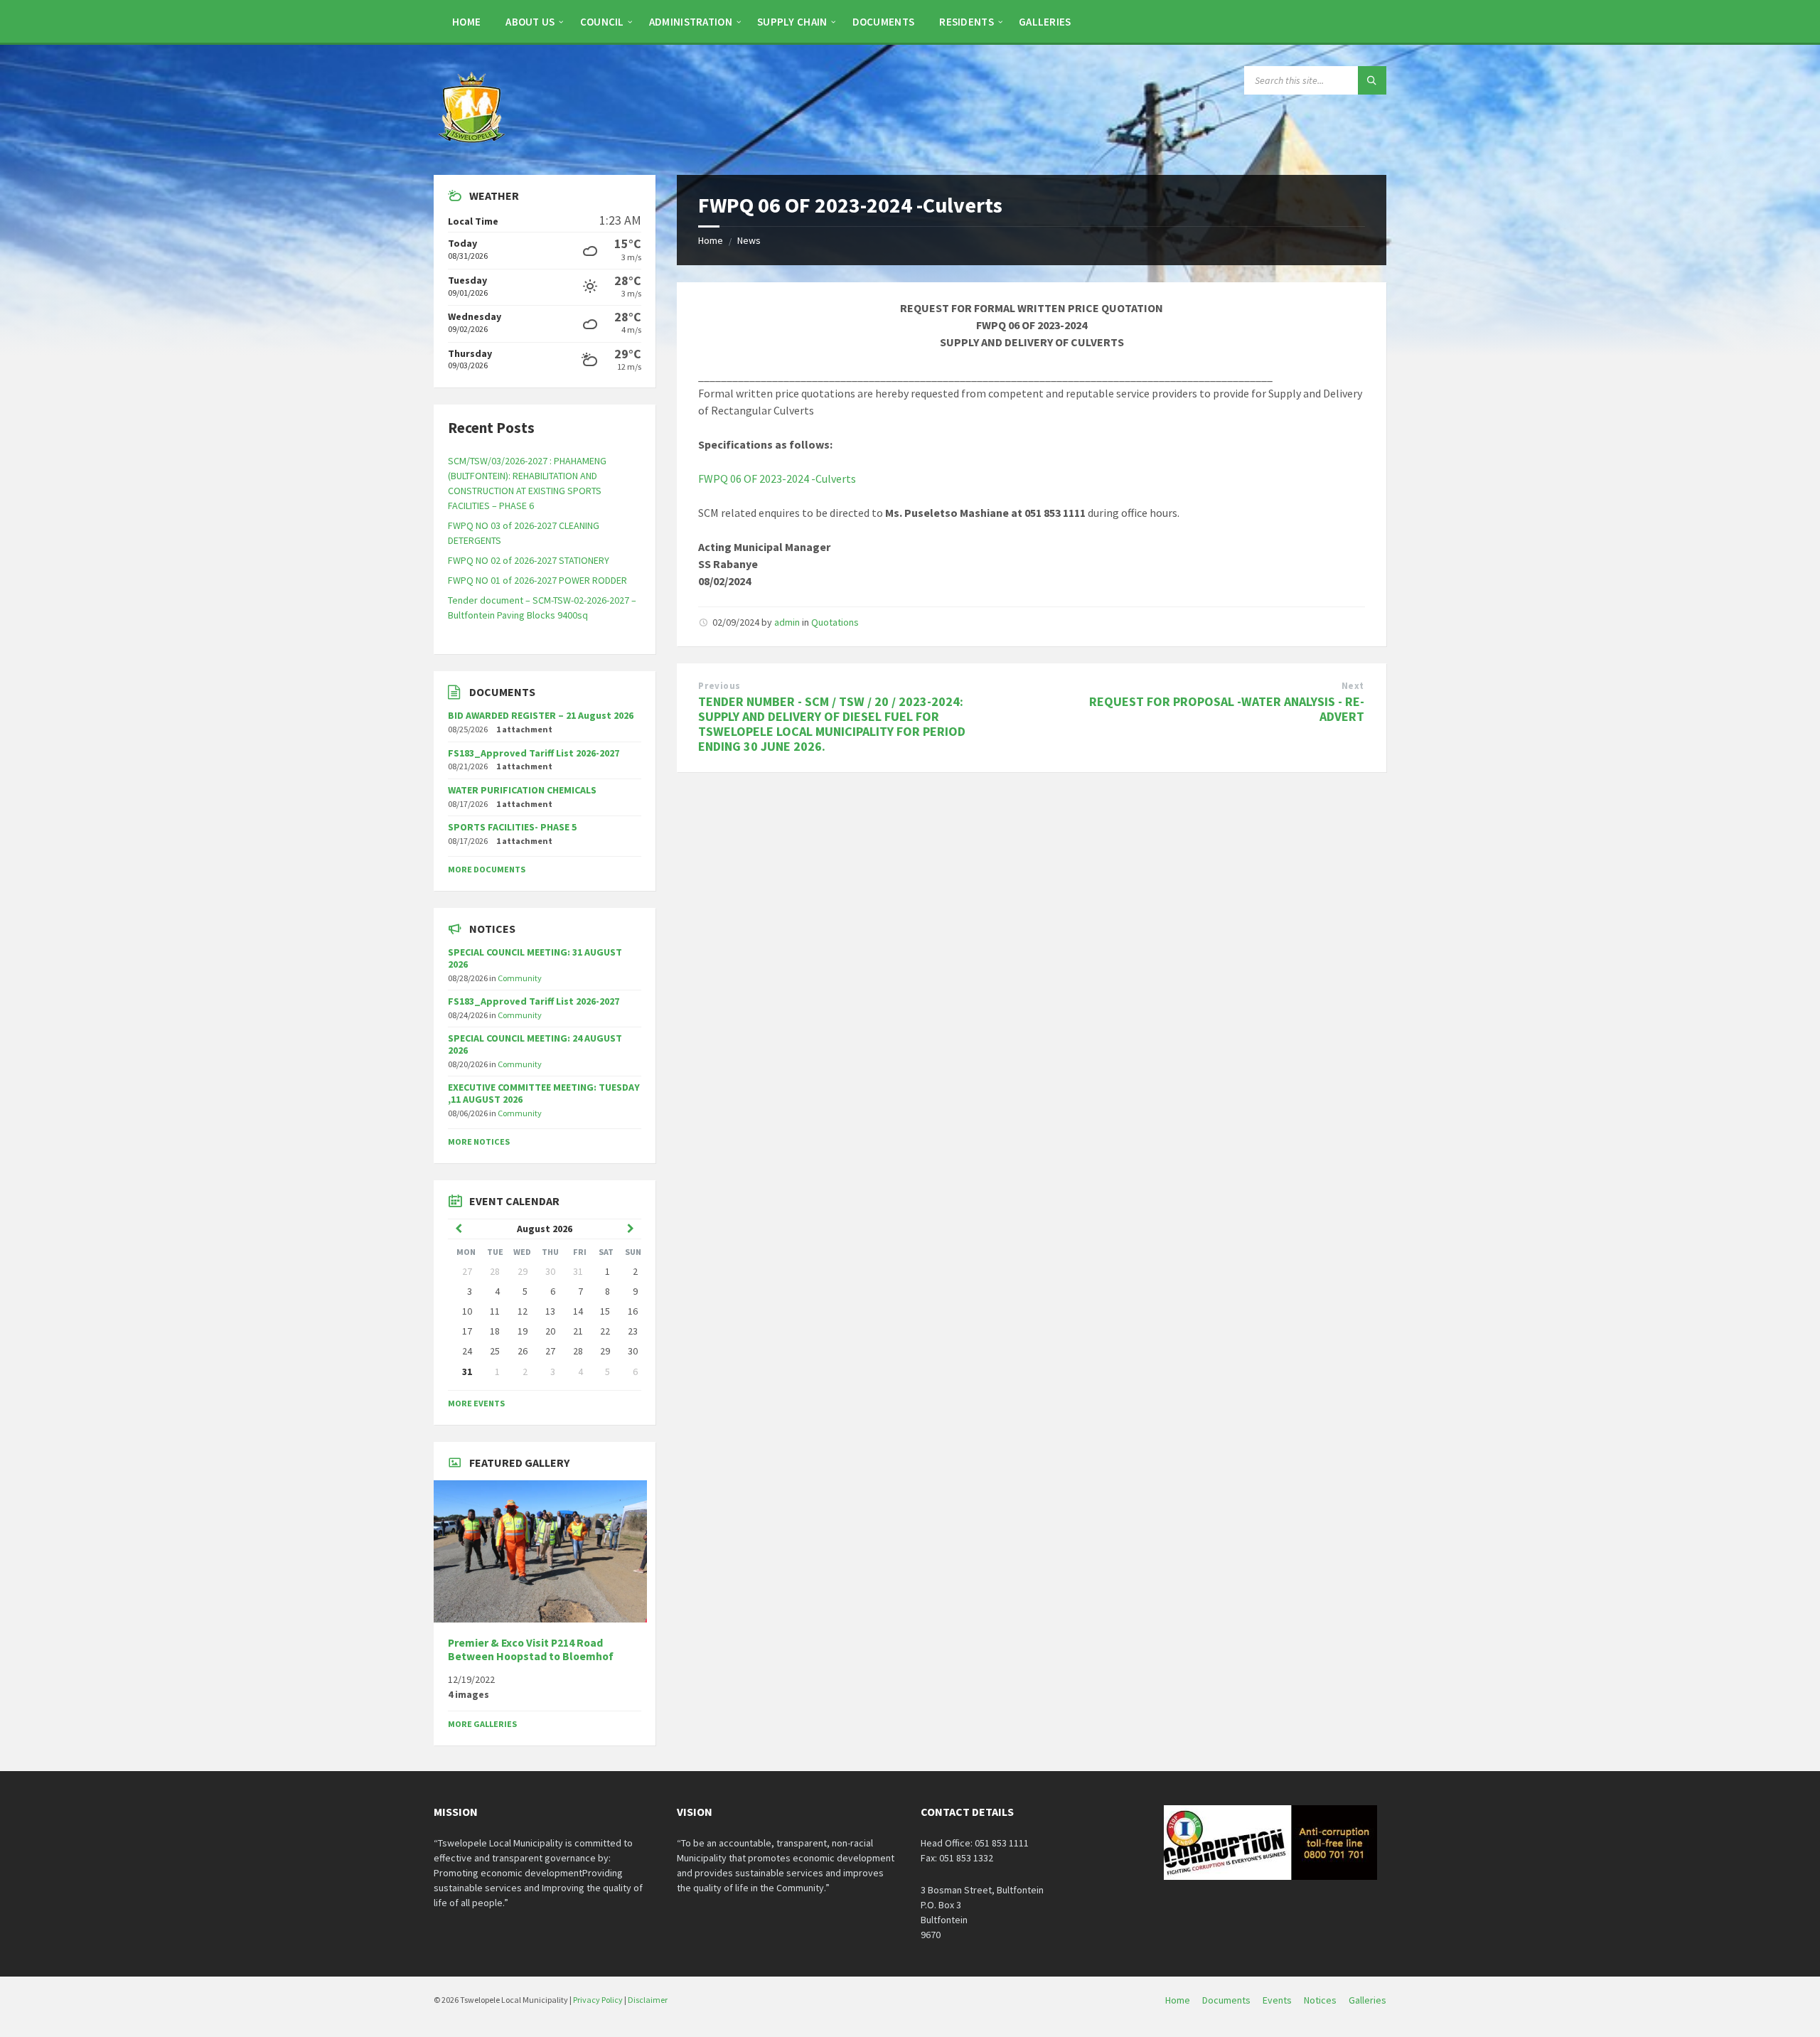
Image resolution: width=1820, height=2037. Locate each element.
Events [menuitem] (1277, 2000)
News (749, 240)
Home (711, 240)
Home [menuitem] (1178, 2000)
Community (520, 978)
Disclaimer (648, 2000)
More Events (476, 1403)
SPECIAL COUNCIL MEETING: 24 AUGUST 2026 (535, 1044)
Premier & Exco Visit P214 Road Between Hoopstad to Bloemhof (531, 1650)
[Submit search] (1372, 80)
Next (1353, 686)
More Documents (487, 869)
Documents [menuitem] (1226, 2000)
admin (787, 622)
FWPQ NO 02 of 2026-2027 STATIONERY (529, 560)
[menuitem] (466, 21)
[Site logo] (473, 147)
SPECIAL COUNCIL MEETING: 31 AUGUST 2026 (535, 958)
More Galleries (482, 1724)
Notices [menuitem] (1320, 2000)
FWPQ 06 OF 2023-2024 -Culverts (777, 478)
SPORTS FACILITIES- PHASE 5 (512, 827)
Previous (719, 686)
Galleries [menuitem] (1367, 2000)
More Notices (479, 1142)
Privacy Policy (598, 2000)
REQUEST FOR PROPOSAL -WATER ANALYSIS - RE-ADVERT (1227, 709)
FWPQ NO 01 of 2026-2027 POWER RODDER (537, 580)
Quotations (835, 622)
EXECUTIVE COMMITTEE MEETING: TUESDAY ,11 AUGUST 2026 (544, 1093)
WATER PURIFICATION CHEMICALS (522, 790)
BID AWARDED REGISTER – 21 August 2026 (541, 715)
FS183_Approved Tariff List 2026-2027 (534, 753)
